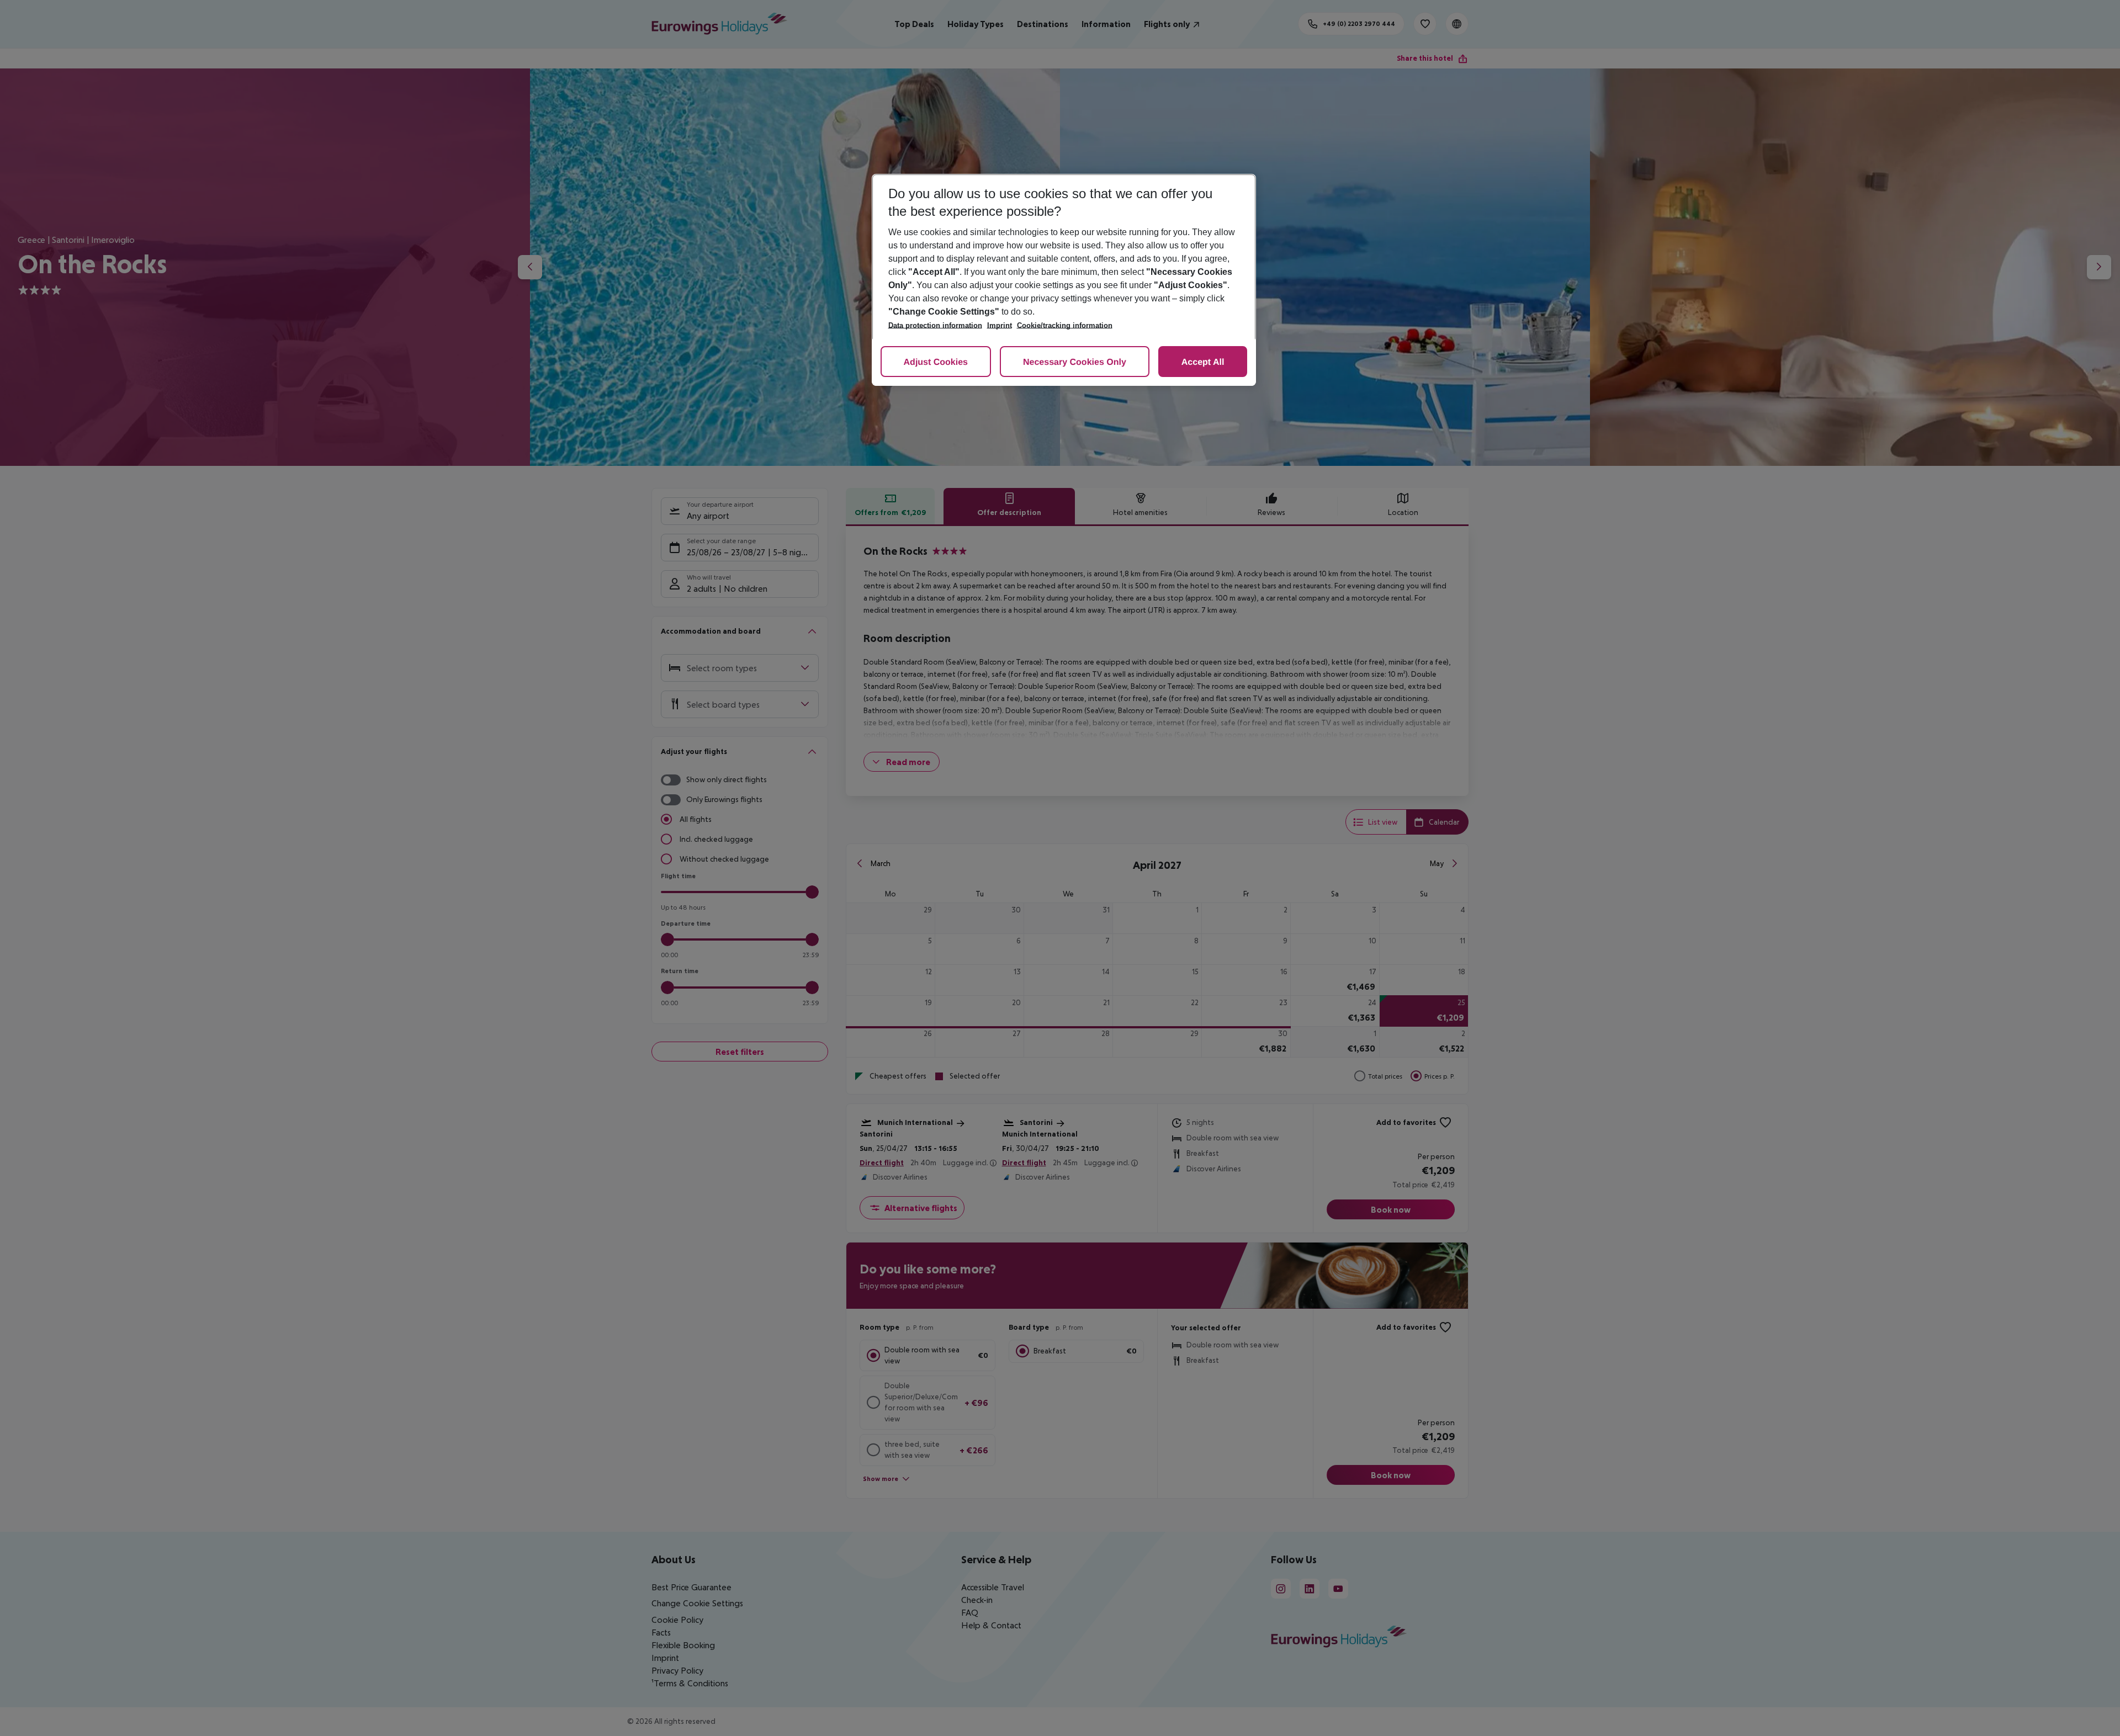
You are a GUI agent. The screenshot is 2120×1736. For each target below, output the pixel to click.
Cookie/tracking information (1065, 325)
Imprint (1000, 325)
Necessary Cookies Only (1075, 362)
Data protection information (935, 325)
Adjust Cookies (936, 362)
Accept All (1203, 362)
